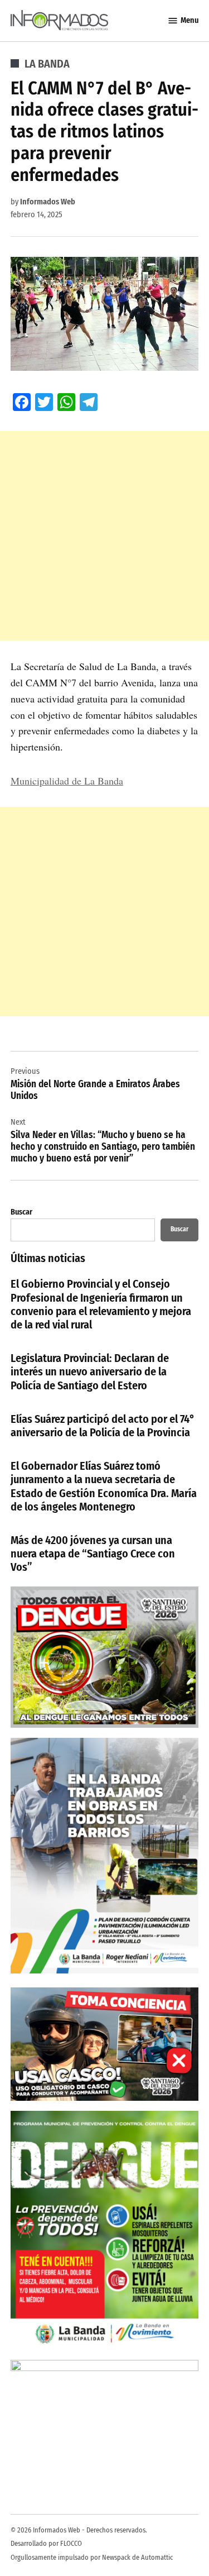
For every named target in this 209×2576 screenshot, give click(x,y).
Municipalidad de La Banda (67, 781)
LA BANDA (47, 64)
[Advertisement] (104, 536)
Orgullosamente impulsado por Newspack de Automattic (92, 2557)
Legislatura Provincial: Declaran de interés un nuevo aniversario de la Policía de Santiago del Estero (90, 1371)
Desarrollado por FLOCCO (46, 2543)
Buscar (21, 1212)
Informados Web (48, 202)
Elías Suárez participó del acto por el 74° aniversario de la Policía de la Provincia (103, 1426)
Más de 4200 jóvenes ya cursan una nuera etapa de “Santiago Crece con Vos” (93, 1554)
